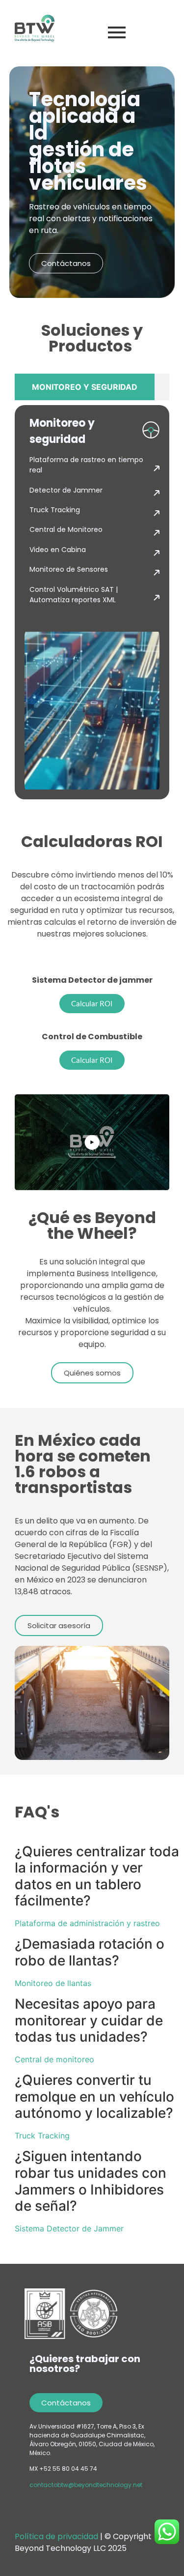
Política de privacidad (57, 2536)
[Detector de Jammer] (157, 494)
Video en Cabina (58, 550)
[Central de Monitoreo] (157, 533)
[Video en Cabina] (157, 554)
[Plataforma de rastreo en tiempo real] (157, 469)
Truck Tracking (55, 510)
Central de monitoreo (54, 2059)
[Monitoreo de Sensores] (157, 573)
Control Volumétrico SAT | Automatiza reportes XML (74, 595)
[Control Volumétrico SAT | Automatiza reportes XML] (157, 598)
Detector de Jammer (66, 490)
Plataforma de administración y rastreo (87, 1923)
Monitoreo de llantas (53, 1983)
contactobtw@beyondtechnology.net (86, 2485)
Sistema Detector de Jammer (69, 2228)
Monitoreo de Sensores (69, 569)
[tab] (85, 387)
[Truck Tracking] (157, 514)
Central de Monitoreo (66, 529)
